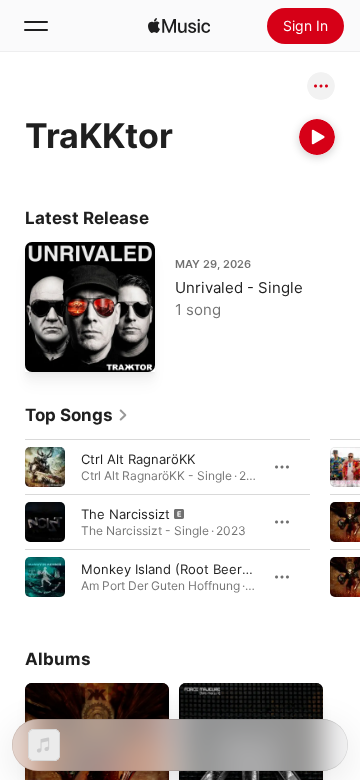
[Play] (317, 137)
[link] (77, 415)
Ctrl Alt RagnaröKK (138, 459)
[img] (179, 26)
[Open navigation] (36, 26)
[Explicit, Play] (45, 522)
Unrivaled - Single (239, 287)
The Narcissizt (125, 514)
